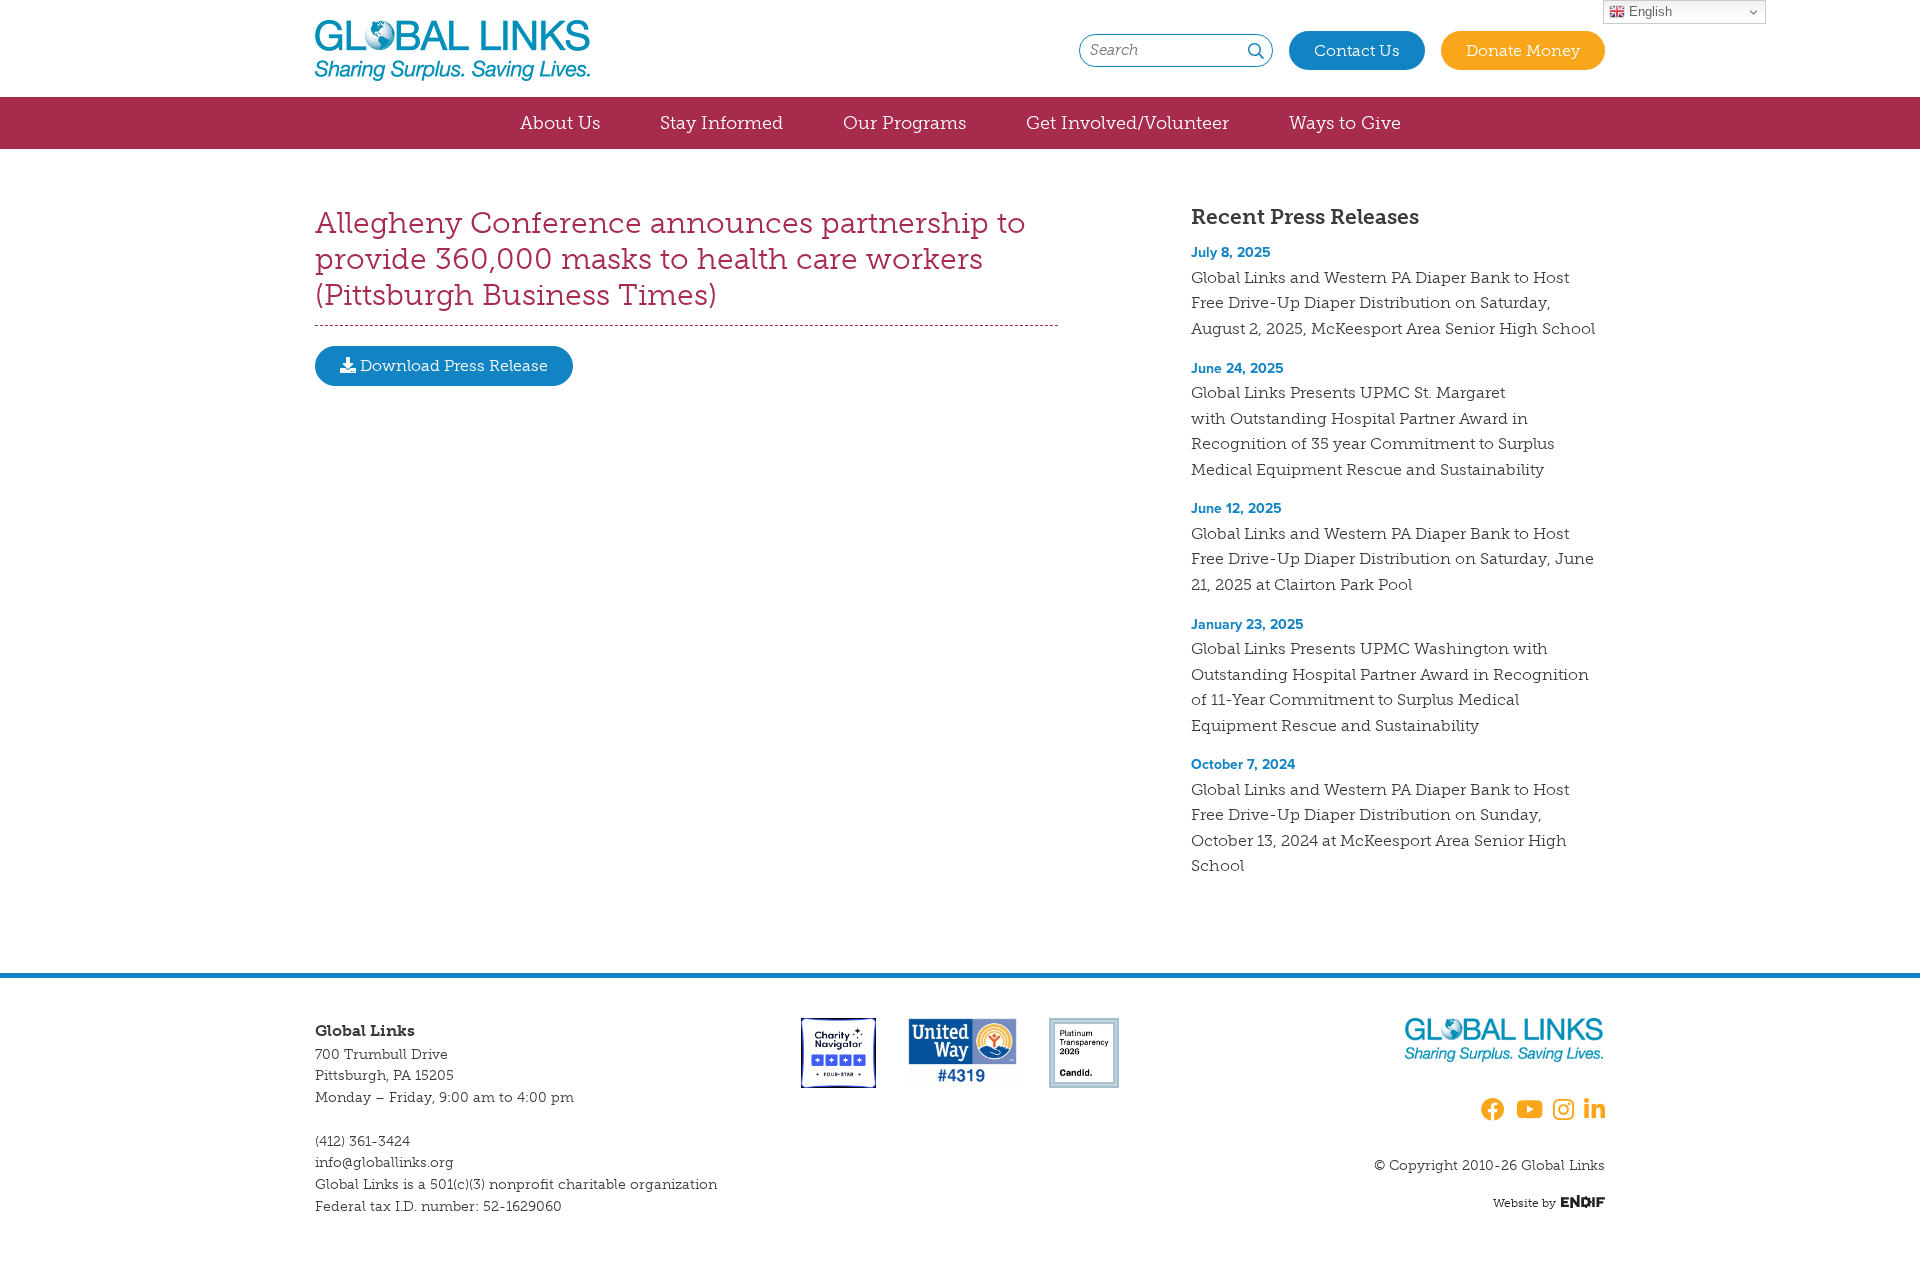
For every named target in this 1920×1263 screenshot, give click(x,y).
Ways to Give (1345, 123)
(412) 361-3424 (362, 1141)
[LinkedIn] (1594, 1111)
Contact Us (1357, 50)
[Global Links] (452, 50)
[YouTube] (1529, 1111)
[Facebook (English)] (1490, 1111)
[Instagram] (1563, 1111)
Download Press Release (452, 365)
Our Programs (904, 123)
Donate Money (1523, 50)
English (1648, 11)
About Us (560, 123)
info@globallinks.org (384, 1162)
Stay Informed (721, 123)
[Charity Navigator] (838, 1051)
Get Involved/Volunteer (1127, 123)
